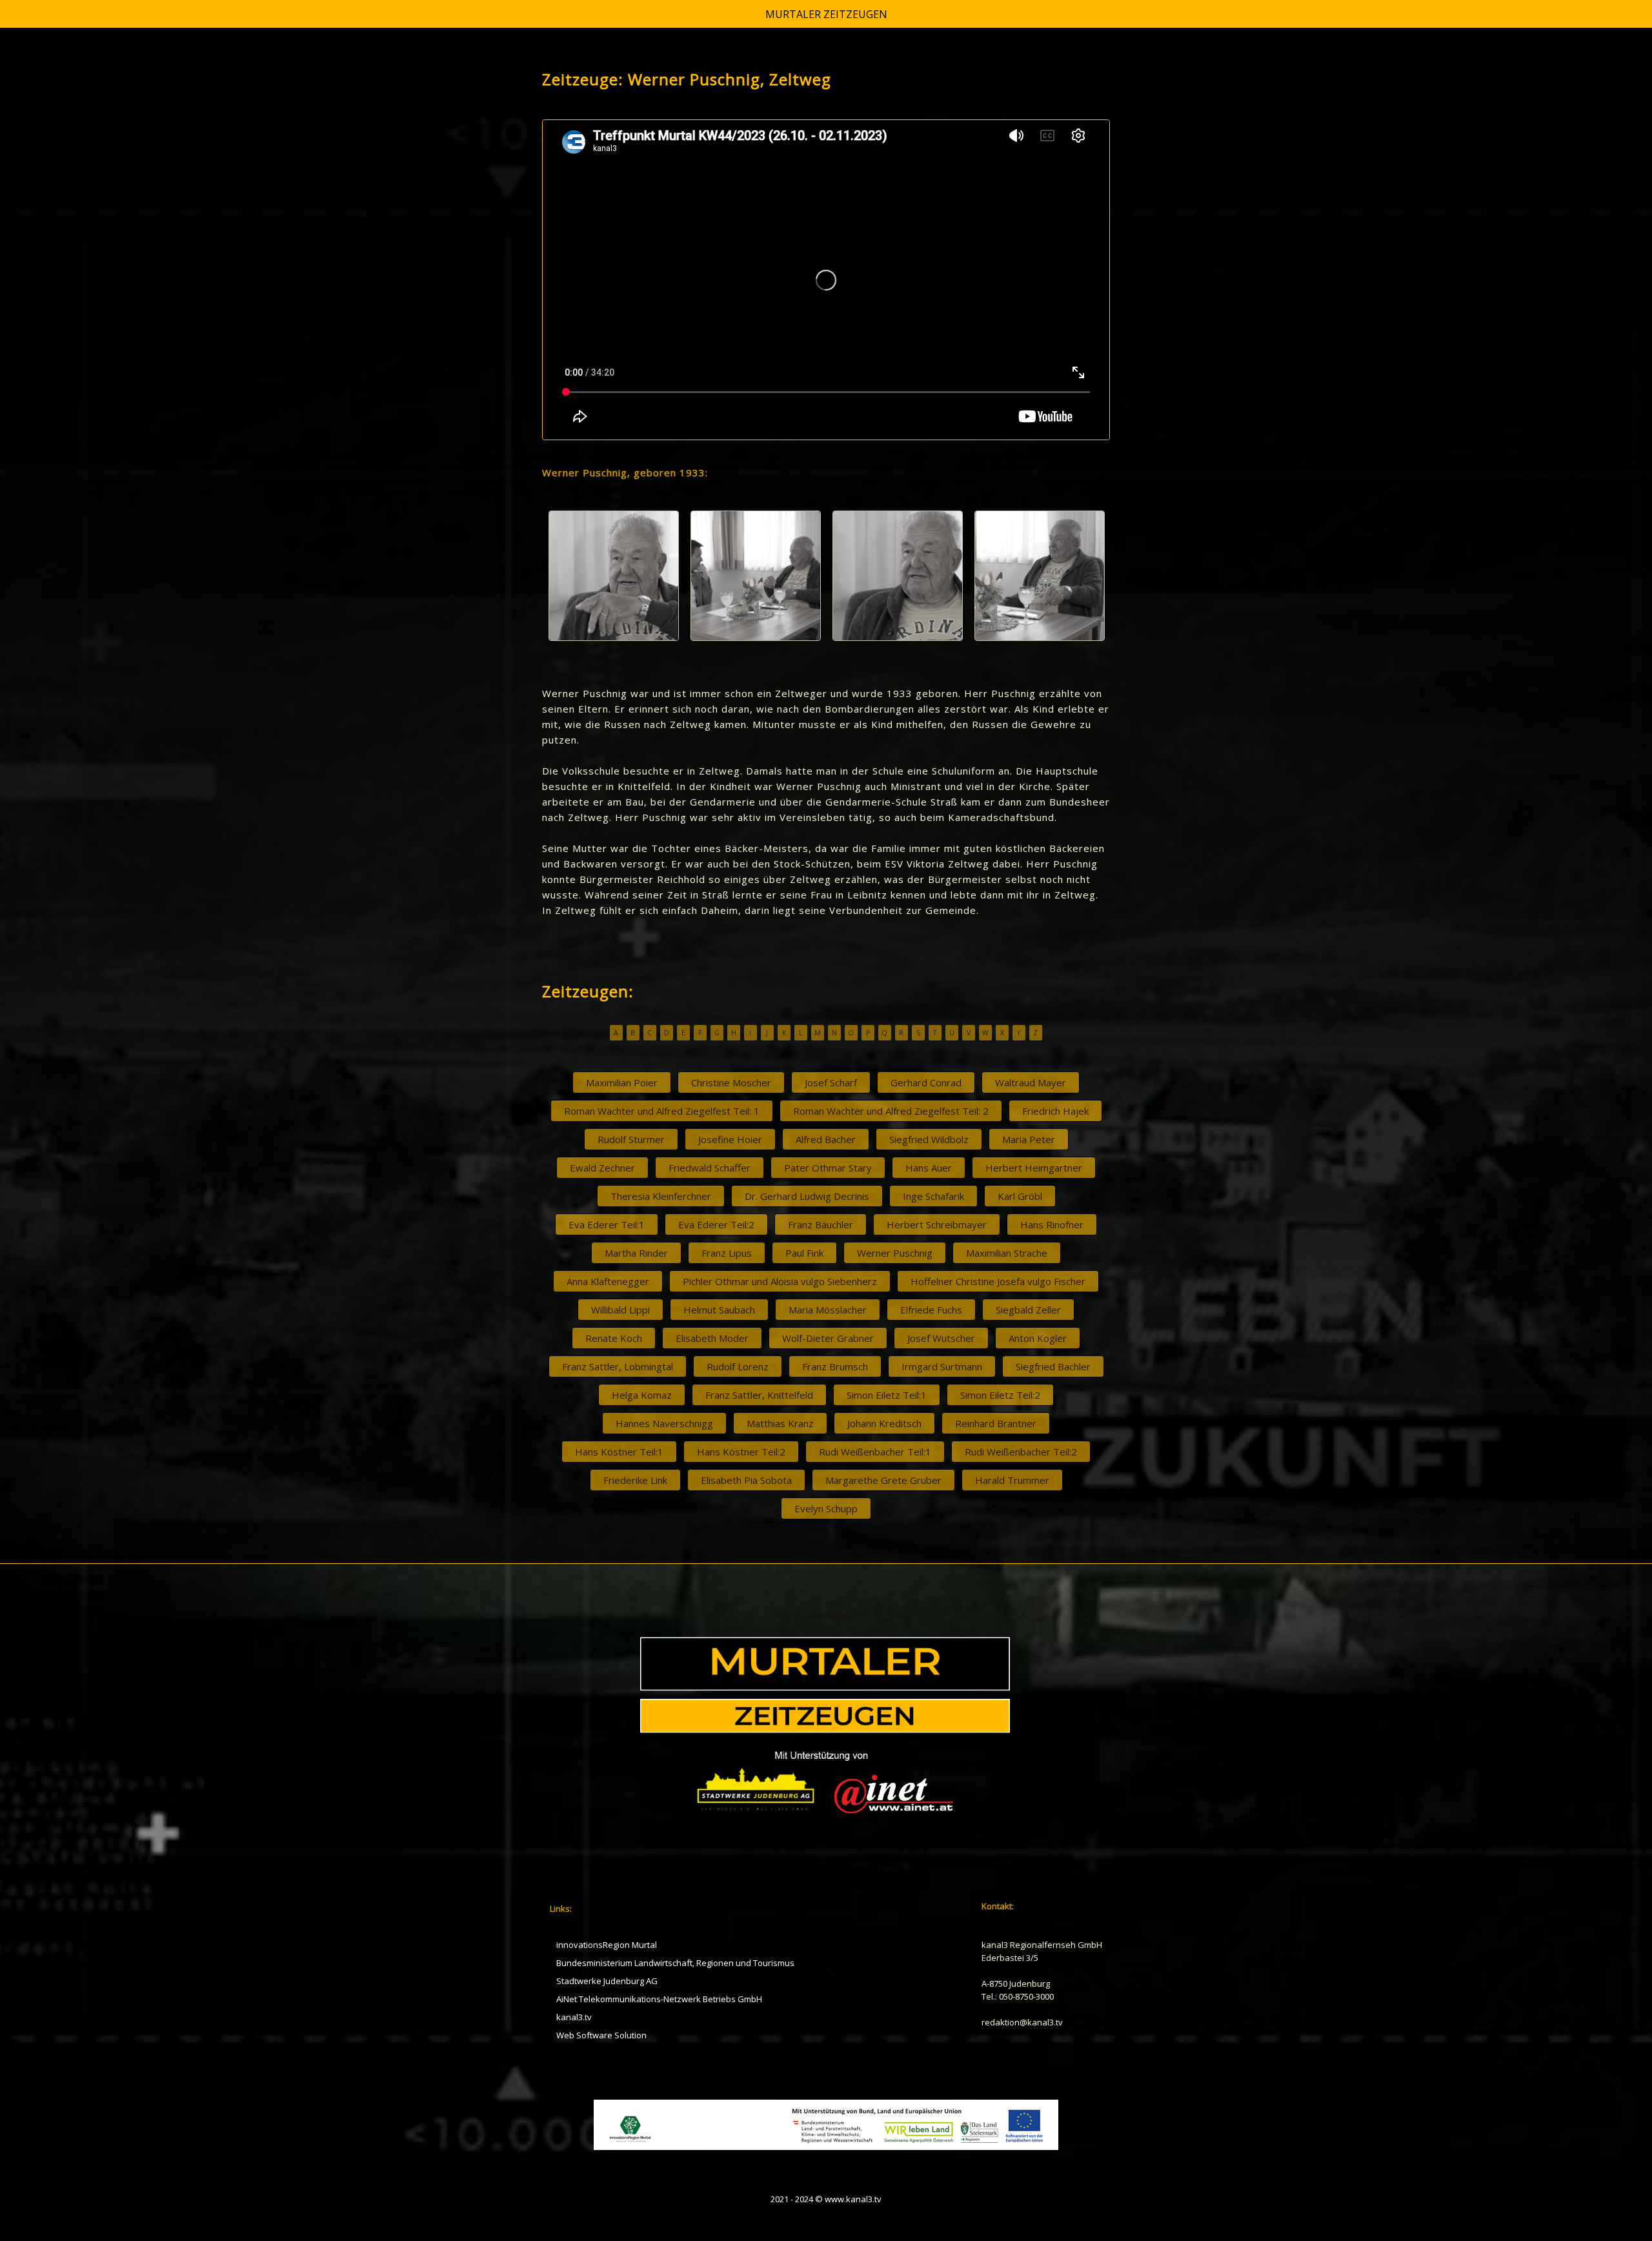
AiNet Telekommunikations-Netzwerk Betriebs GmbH (659, 1999)
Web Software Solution (601, 2035)
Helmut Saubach (719, 1310)
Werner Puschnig (895, 1253)
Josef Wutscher (941, 1338)
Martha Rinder (636, 1253)
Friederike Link (635, 1480)
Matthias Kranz (780, 1423)
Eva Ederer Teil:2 (716, 1224)
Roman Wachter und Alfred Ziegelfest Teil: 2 (891, 1111)
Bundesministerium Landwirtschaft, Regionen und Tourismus (675, 1963)
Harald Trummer (1012, 1480)
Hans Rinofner (1052, 1224)
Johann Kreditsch (884, 1423)
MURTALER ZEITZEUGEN (826, 14)
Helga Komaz (642, 1395)
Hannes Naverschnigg (664, 1423)
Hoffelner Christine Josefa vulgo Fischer (998, 1281)
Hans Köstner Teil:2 (741, 1452)
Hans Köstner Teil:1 (619, 1452)
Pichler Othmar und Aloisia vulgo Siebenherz (780, 1281)
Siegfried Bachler (1053, 1366)
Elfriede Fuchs (931, 1310)
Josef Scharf (831, 1082)
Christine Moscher (731, 1082)
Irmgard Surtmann (942, 1366)
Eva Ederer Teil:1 (607, 1224)
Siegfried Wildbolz (929, 1139)
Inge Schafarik (933, 1196)
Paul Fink (804, 1253)
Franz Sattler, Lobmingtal (618, 1366)
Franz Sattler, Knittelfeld (759, 1395)
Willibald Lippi (620, 1310)
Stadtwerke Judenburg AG (607, 1981)
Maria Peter (1029, 1139)
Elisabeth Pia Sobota (746, 1480)
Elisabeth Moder (712, 1338)
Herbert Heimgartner (1034, 1168)
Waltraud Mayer (1031, 1082)
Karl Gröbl (1020, 1196)
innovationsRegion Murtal (607, 1945)
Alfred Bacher (826, 1139)
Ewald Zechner (602, 1168)
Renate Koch (614, 1338)
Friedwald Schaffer (710, 1168)
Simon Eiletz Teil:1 (887, 1395)
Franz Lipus (727, 1253)
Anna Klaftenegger (608, 1281)
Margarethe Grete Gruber (883, 1480)
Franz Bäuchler (821, 1224)
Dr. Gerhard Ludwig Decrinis (807, 1196)
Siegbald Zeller (1028, 1310)
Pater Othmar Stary (828, 1168)
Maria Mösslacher (828, 1310)
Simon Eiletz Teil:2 (1000, 1395)
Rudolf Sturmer (631, 1139)
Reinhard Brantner (996, 1423)
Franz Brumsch (835, 1366)
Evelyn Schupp (826, 1508)
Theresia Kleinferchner (661, 1196)
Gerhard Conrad (926, 1082)
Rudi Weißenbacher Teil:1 (875, 1452)
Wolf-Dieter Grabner (828, 1338)
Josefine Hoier (730, 1139)
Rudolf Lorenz (738, 1366)
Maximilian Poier (622, 1082)
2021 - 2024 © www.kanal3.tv (826, 2199)
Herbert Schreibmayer (937, 1224)
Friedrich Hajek (1055, 1111)
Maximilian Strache (1007, 1253)
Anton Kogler (1038, 1338)
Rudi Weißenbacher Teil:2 (1021, 1452)
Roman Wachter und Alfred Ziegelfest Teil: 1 (662, 1111)
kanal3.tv (574, 2017)
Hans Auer (929, 1168)
